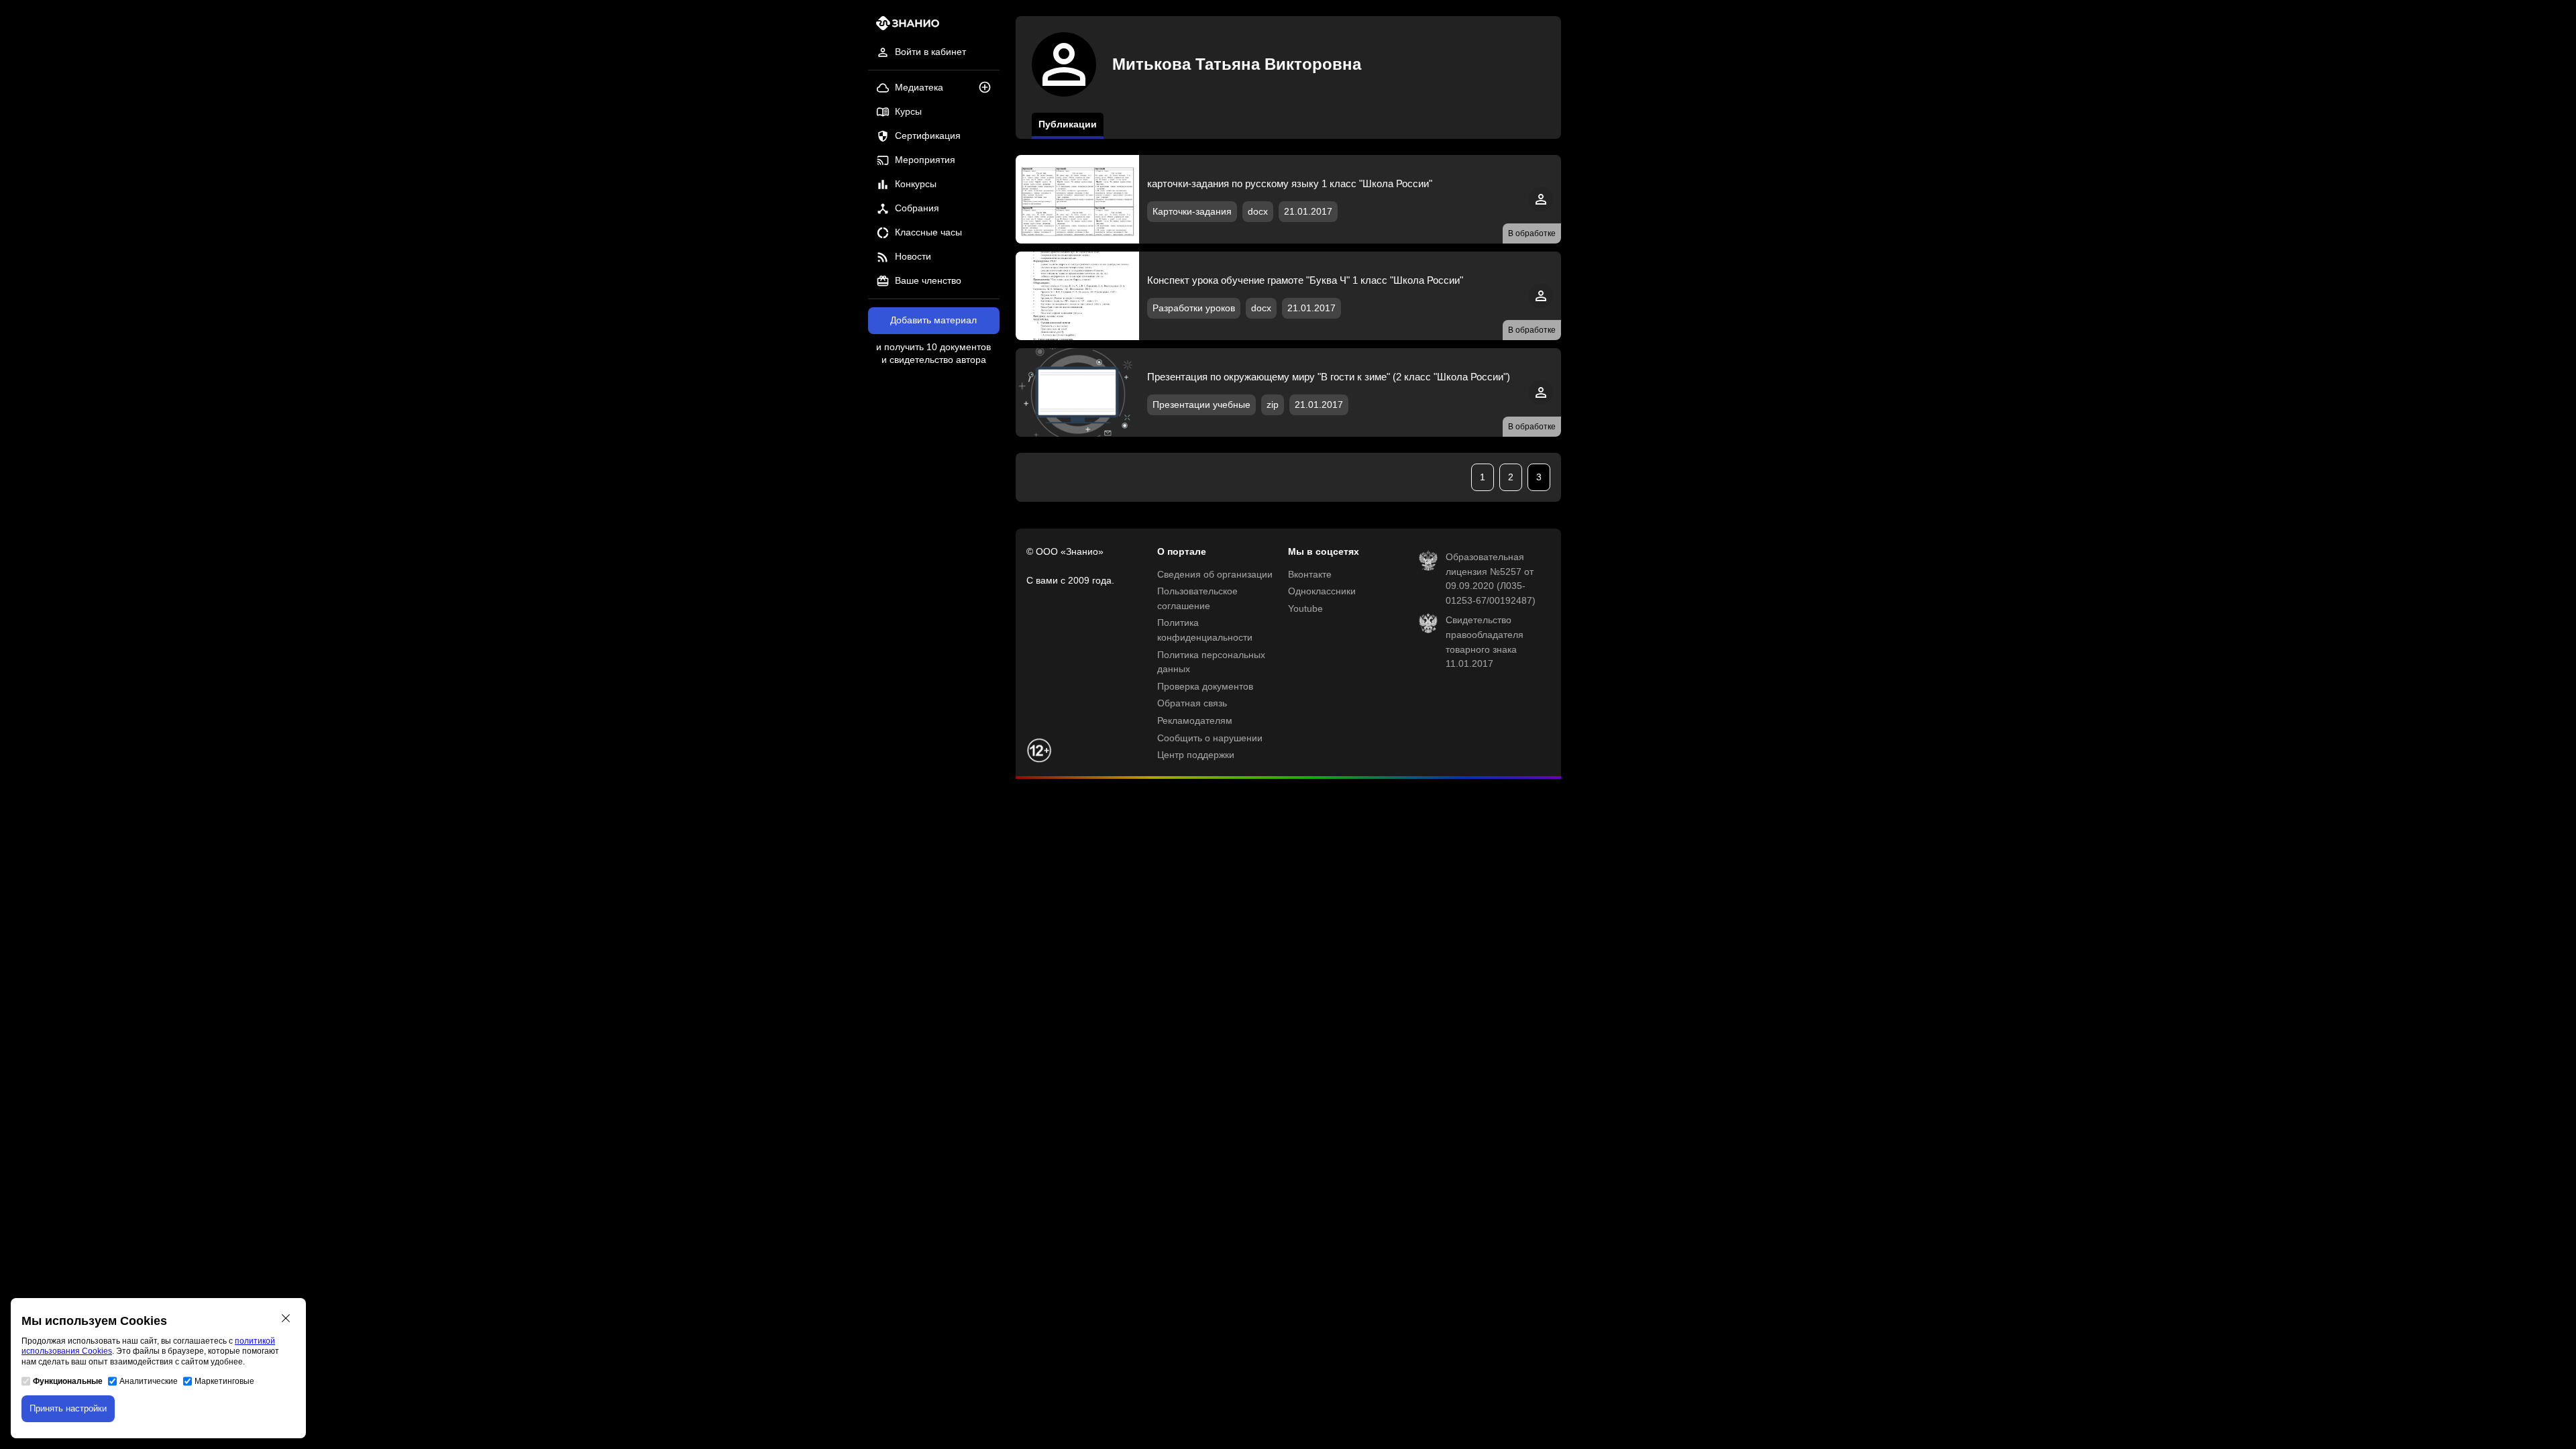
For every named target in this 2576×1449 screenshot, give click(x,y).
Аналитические (149, 1381)
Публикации (1068, 124)
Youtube (1305, 609)
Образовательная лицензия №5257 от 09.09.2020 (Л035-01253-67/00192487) (1491, 579)
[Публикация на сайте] (989, 88)
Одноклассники (1322, 591)
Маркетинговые (224, 1381)
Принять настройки (68, 1408)
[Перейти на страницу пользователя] (1541, 208)
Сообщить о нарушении (1210, 738)
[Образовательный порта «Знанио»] (904, 27)
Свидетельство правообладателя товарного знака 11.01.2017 (1485, 642)
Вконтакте (1310, 575)
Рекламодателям (1195, 721)
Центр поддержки (1196, 755)
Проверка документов (1205, 687)
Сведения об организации (1215, 575)
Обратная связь (1192, 703)
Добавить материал (933, 320)
